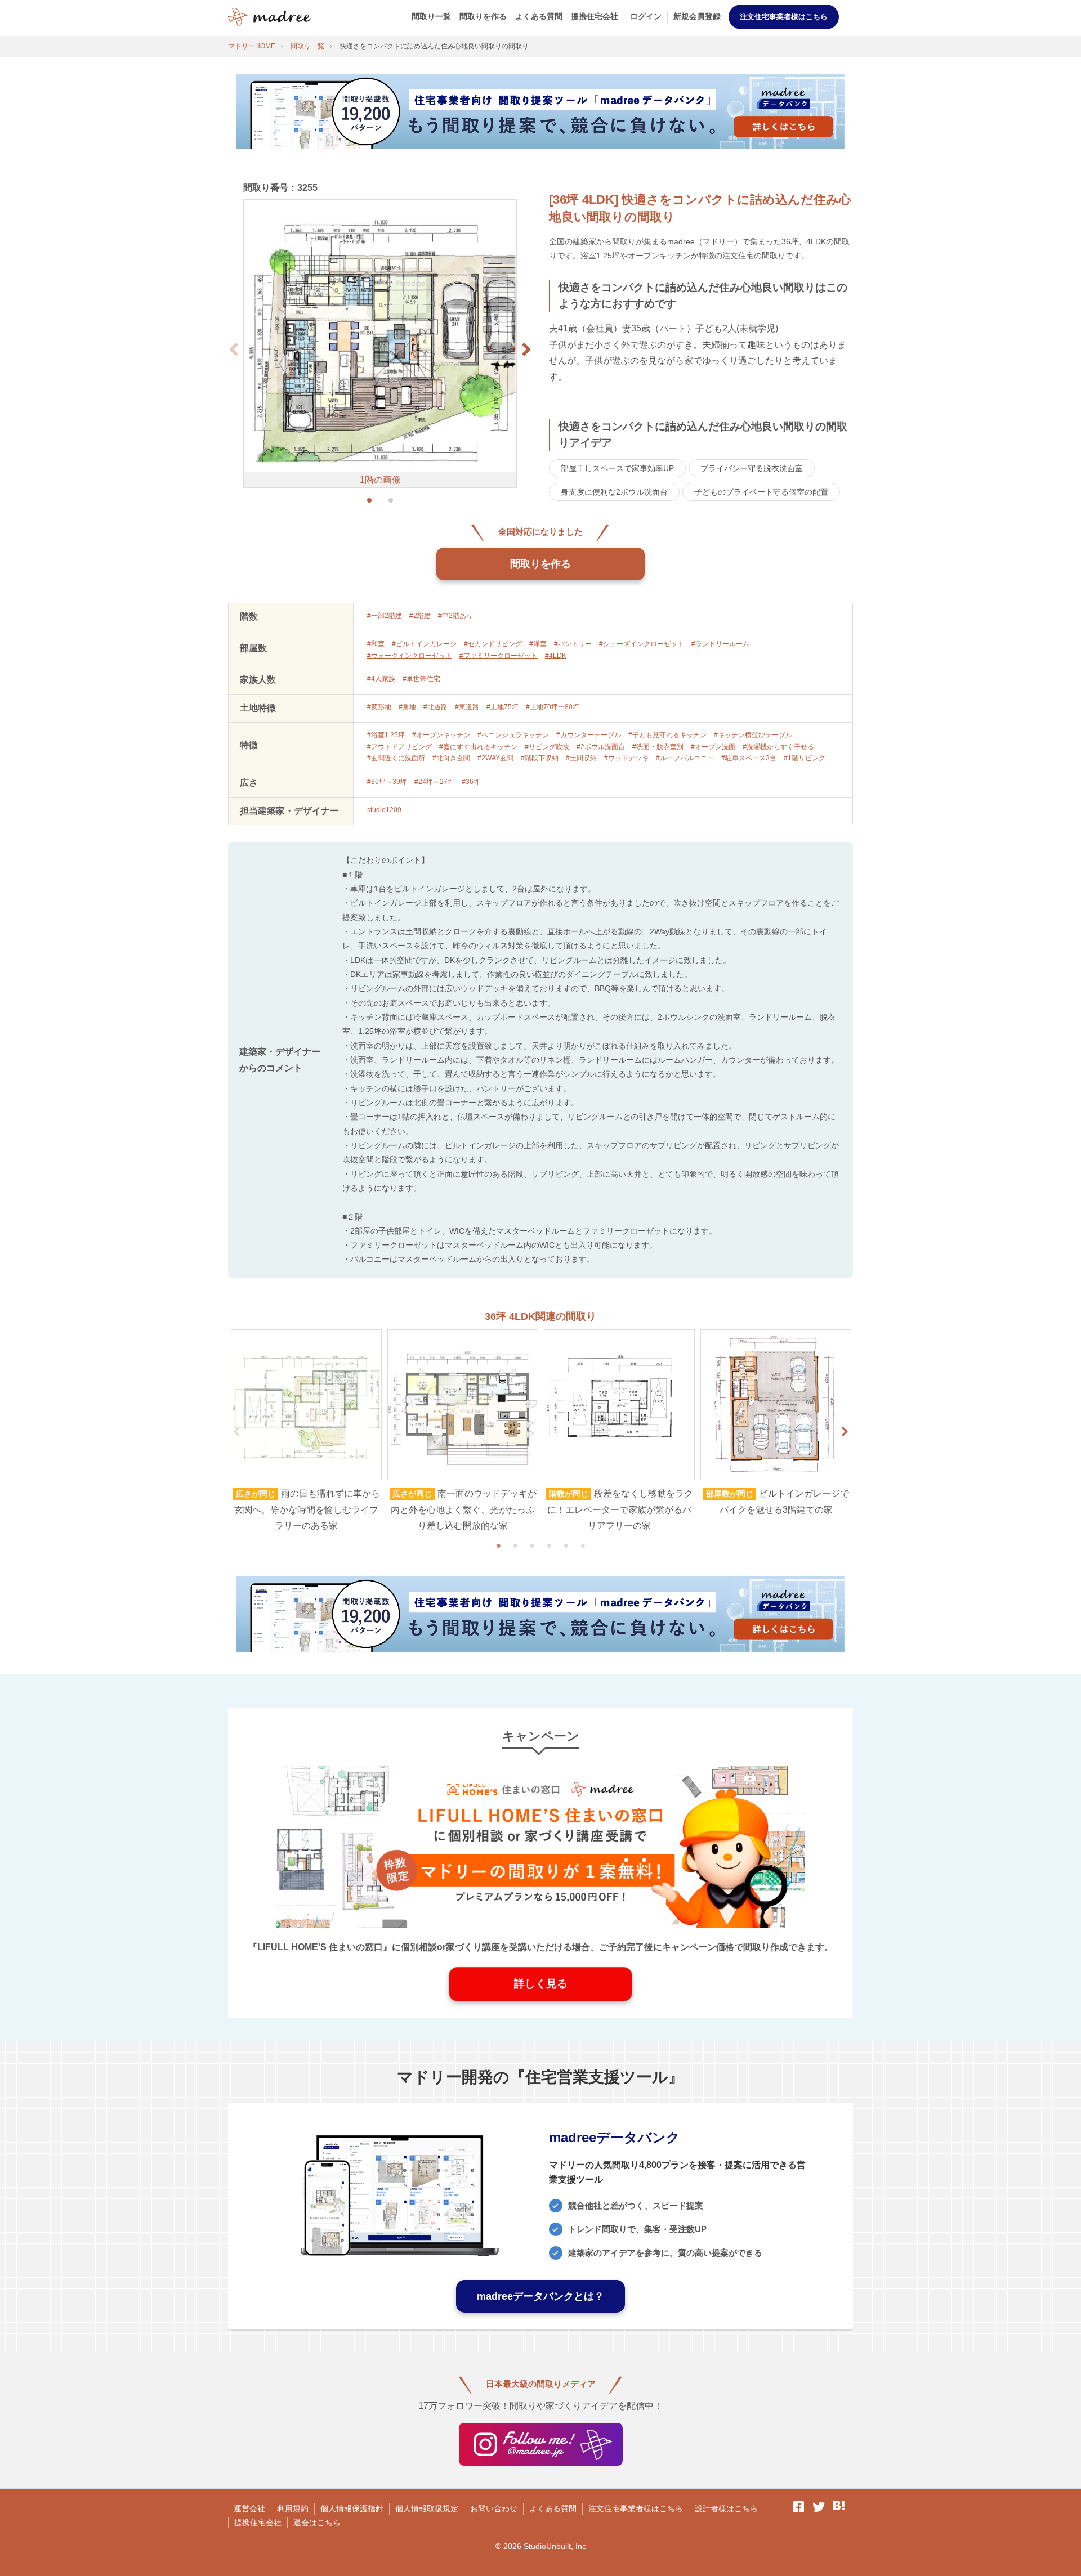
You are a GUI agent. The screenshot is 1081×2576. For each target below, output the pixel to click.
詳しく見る (541, 1984)
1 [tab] (498, 1545)
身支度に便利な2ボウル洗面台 (614, 492)
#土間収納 (581, 758)
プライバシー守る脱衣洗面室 (752, 468)
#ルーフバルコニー (685, 758)
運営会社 (249, 2508)
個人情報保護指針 (352, 2508)
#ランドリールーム (720, 644)
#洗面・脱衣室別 (658, 747)
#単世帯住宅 (421, 679)
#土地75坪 (502, 707)
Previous (236, 1432)
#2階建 (420, 616)
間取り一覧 (431, 16)
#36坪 (471, 782)
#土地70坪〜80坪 (553, 707)
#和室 (376, 644)
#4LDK (556, 656)
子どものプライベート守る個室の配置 (761, 492)
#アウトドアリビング (399, 747)
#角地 (407, 707)
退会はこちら (317, 2523)
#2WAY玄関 (495, 758)
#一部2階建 (385, 616)
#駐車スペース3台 (749, 758)
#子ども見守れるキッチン (667, 735)
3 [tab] (532, 1545)
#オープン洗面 (713, 747)
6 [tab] (583, 1545)
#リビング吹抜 (547, 747)
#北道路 (435, 707)
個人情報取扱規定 (427, 2508)
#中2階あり (455, 616)
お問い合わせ (494, 2508)
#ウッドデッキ (626, 758)
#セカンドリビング (493, 644)
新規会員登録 (697, 16)
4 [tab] (549, 1545)
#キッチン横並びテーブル (753, 735)
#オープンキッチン (441, 735)
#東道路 (467, 707)
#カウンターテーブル (589, 735)
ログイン (646, 16)
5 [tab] (566, 1545)
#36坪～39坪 (387, 782)
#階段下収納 (540, 758)
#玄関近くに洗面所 (396, 758)
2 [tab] (515, 1545)
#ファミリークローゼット (499, 656)
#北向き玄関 (451, 758)
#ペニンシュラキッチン (513, 735)
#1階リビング (805, 758)
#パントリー (573, 644)
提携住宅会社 (595, 16)
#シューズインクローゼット (642, 644)
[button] (526, 350)
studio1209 (384, 810)
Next (845, 1432)
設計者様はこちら (726, 2508)
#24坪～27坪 (434, 782)
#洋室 (538, 644)
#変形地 (379, 707)
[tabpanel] (306, 1432)
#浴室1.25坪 (386, 735)
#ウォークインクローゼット (410, 656)
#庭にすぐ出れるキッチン (478, 747)
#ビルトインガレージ (424, 644)
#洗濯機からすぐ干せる (778, 747)
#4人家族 (381, 679)
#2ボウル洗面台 (601, 747)
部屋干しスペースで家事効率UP (617, 468)
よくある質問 (539, 16)
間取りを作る (483, 16)
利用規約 (293, 2508)
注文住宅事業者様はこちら (784, 17)
